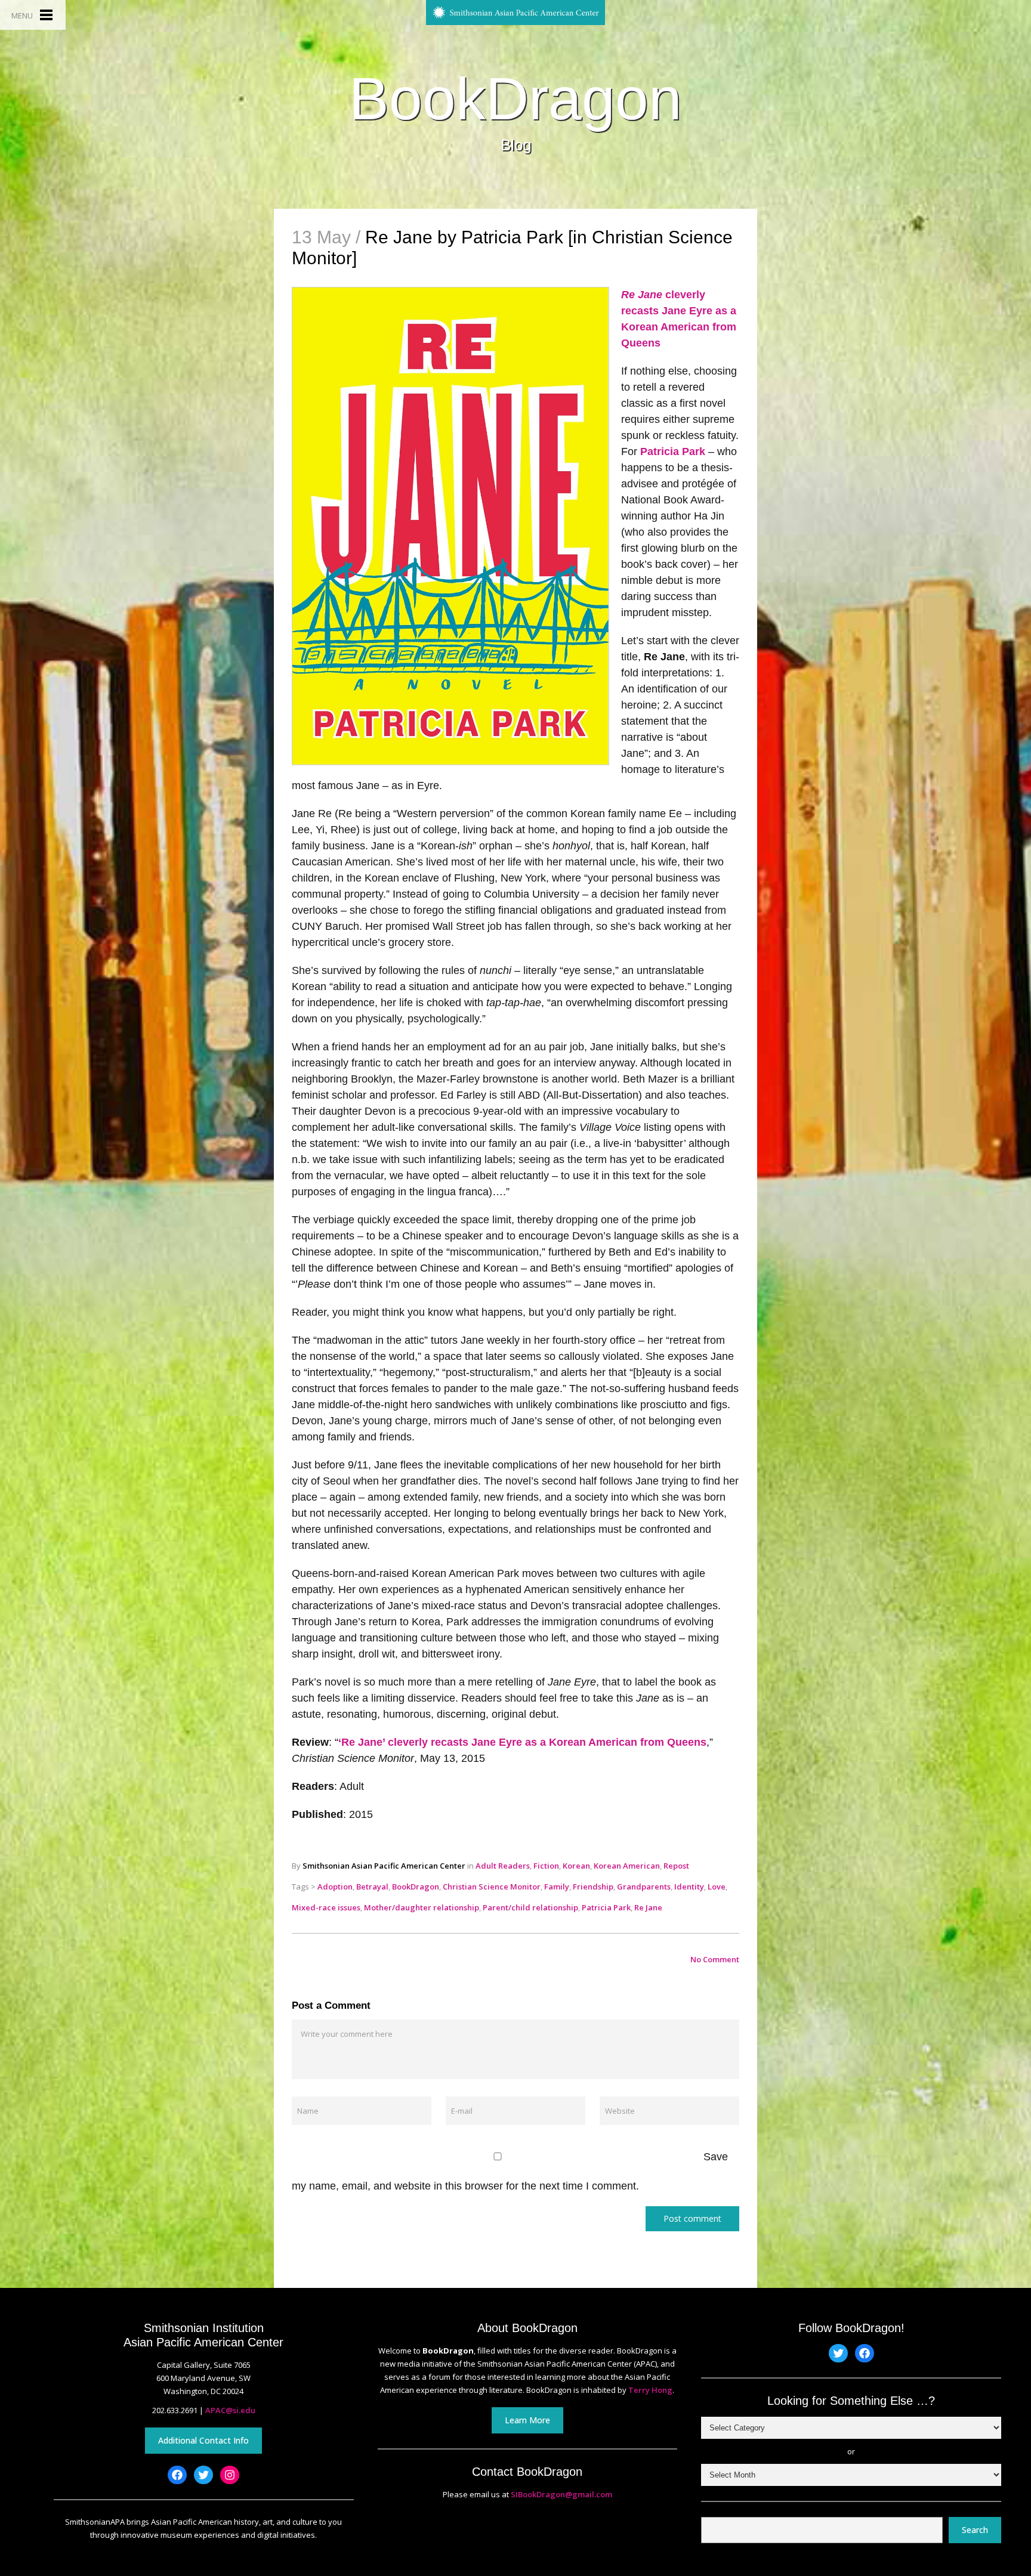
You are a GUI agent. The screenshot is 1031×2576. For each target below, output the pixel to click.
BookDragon (515, 98)
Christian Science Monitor (492, 1887)
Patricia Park (673, 452)
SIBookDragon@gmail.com (561, 2494)
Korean (576, 1866)
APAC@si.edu (230, 2410)
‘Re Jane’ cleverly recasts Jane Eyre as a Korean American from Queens (522, 1742)
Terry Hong (650, 2390)
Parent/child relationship (530, 1907)
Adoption (335, 1887)
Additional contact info (203, 2440)
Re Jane (648, 1907)
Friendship (593, 1887)
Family (557, 1887)
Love (717, 1887)
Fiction (546, 1866)
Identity (689, 1887)
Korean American (627, 1866)
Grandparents (644, 1887)
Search (975, 2530)
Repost (676, 1866)
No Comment (715, 1959)
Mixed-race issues (326, 1907)
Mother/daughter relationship (422, 1907)
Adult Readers (503, 1866)
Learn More (527, 2420)
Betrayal (372, 1887)
